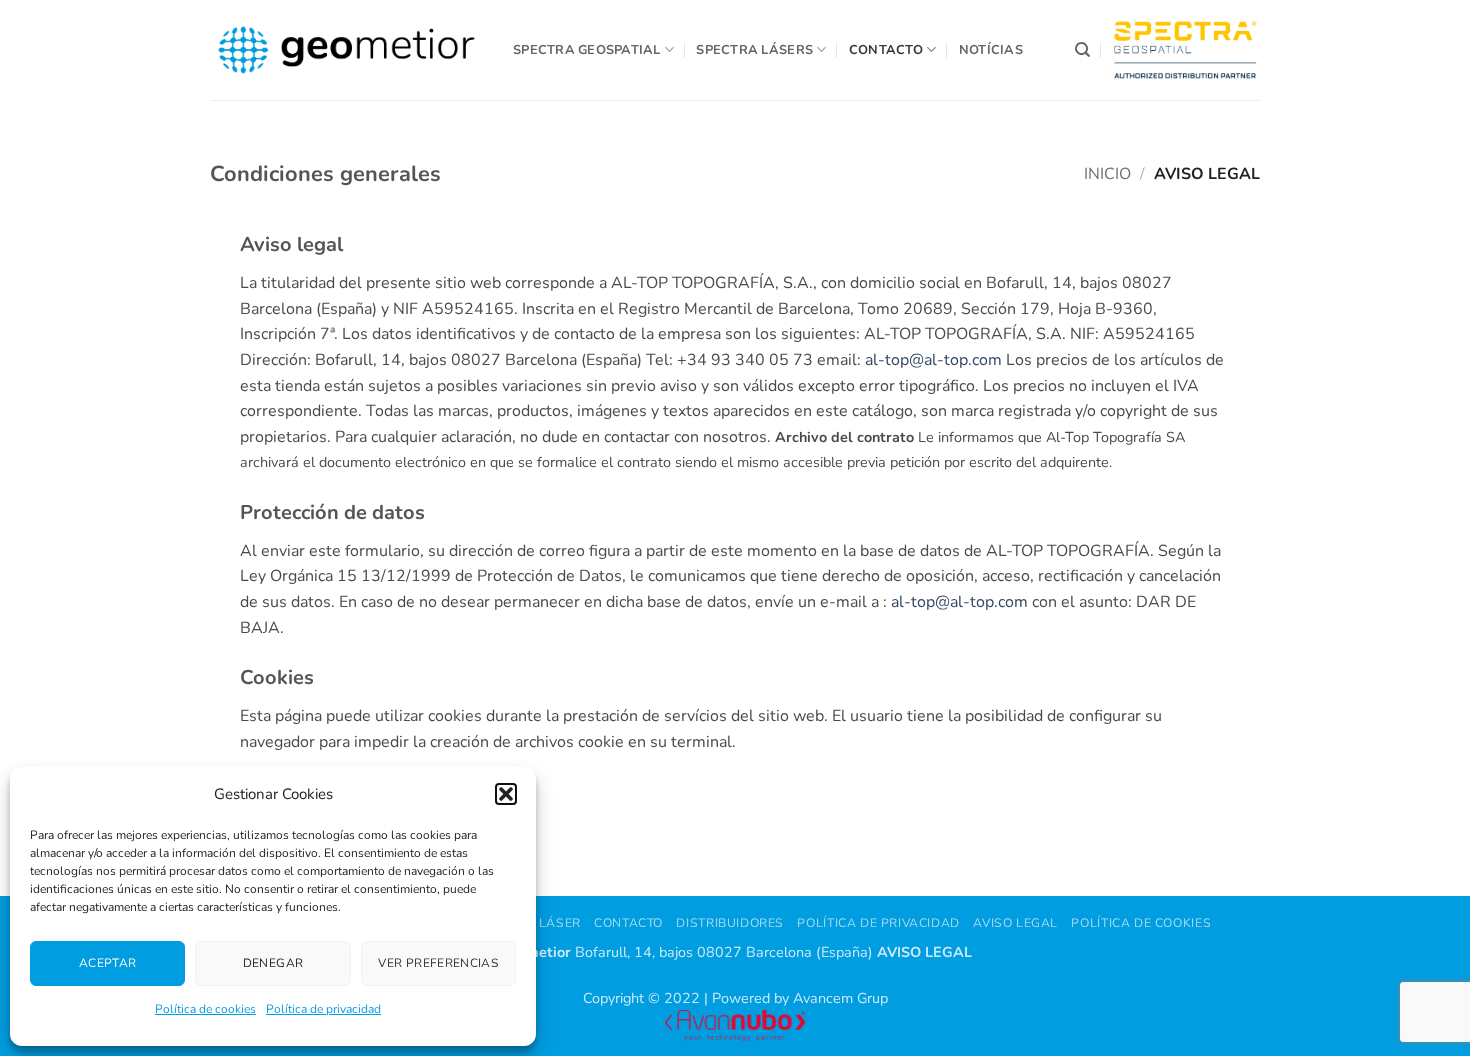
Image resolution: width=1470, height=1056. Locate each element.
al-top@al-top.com (935, 360)
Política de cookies (205, 1009)
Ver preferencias (438, 963)
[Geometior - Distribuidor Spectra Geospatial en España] (346, 50)
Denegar (273, 963)
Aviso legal (1015, 923)
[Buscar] (1082, 50)
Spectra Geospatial (587, 50)
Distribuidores (730, 923)
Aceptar (108, 963)
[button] (506, 794)
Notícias (991, 50)
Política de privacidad (323, 1009)
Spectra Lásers (754, 50)
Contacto (886, 50)
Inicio (1107, 174)
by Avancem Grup (831, 998)
